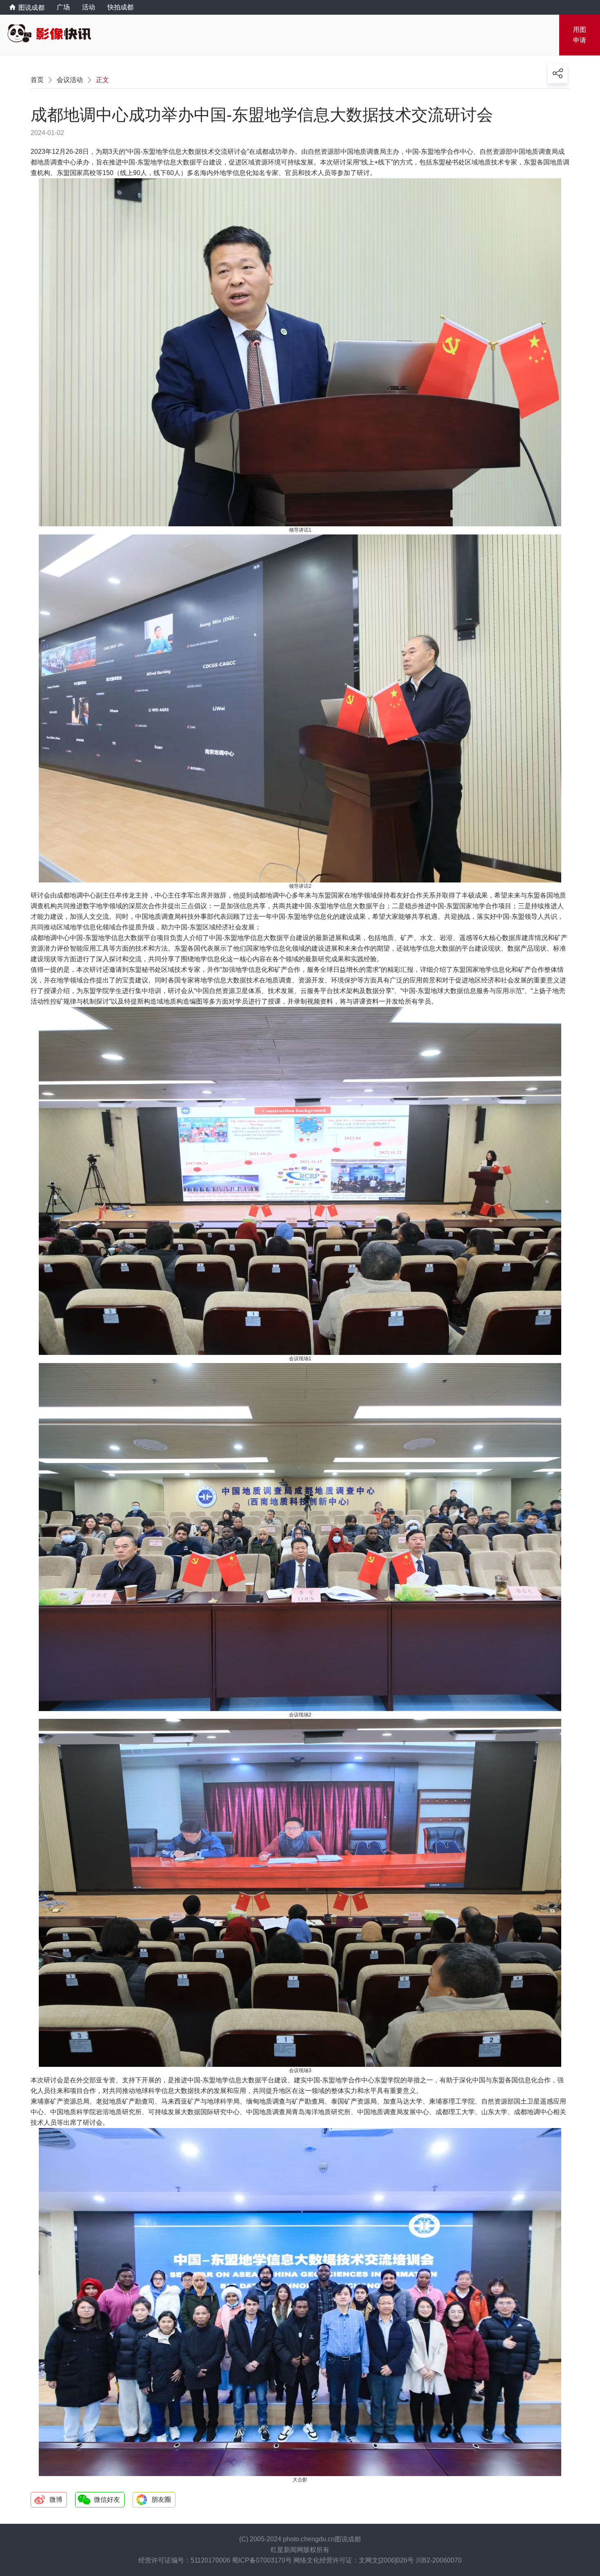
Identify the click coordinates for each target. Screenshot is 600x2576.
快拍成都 (120, 7)
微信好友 (107, 2500)
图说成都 (27, 8)
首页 (37, 80)
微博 (56, 2500)
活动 (89, 7)
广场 (63, 7)
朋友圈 (161, 2500)
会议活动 (70, 80)
